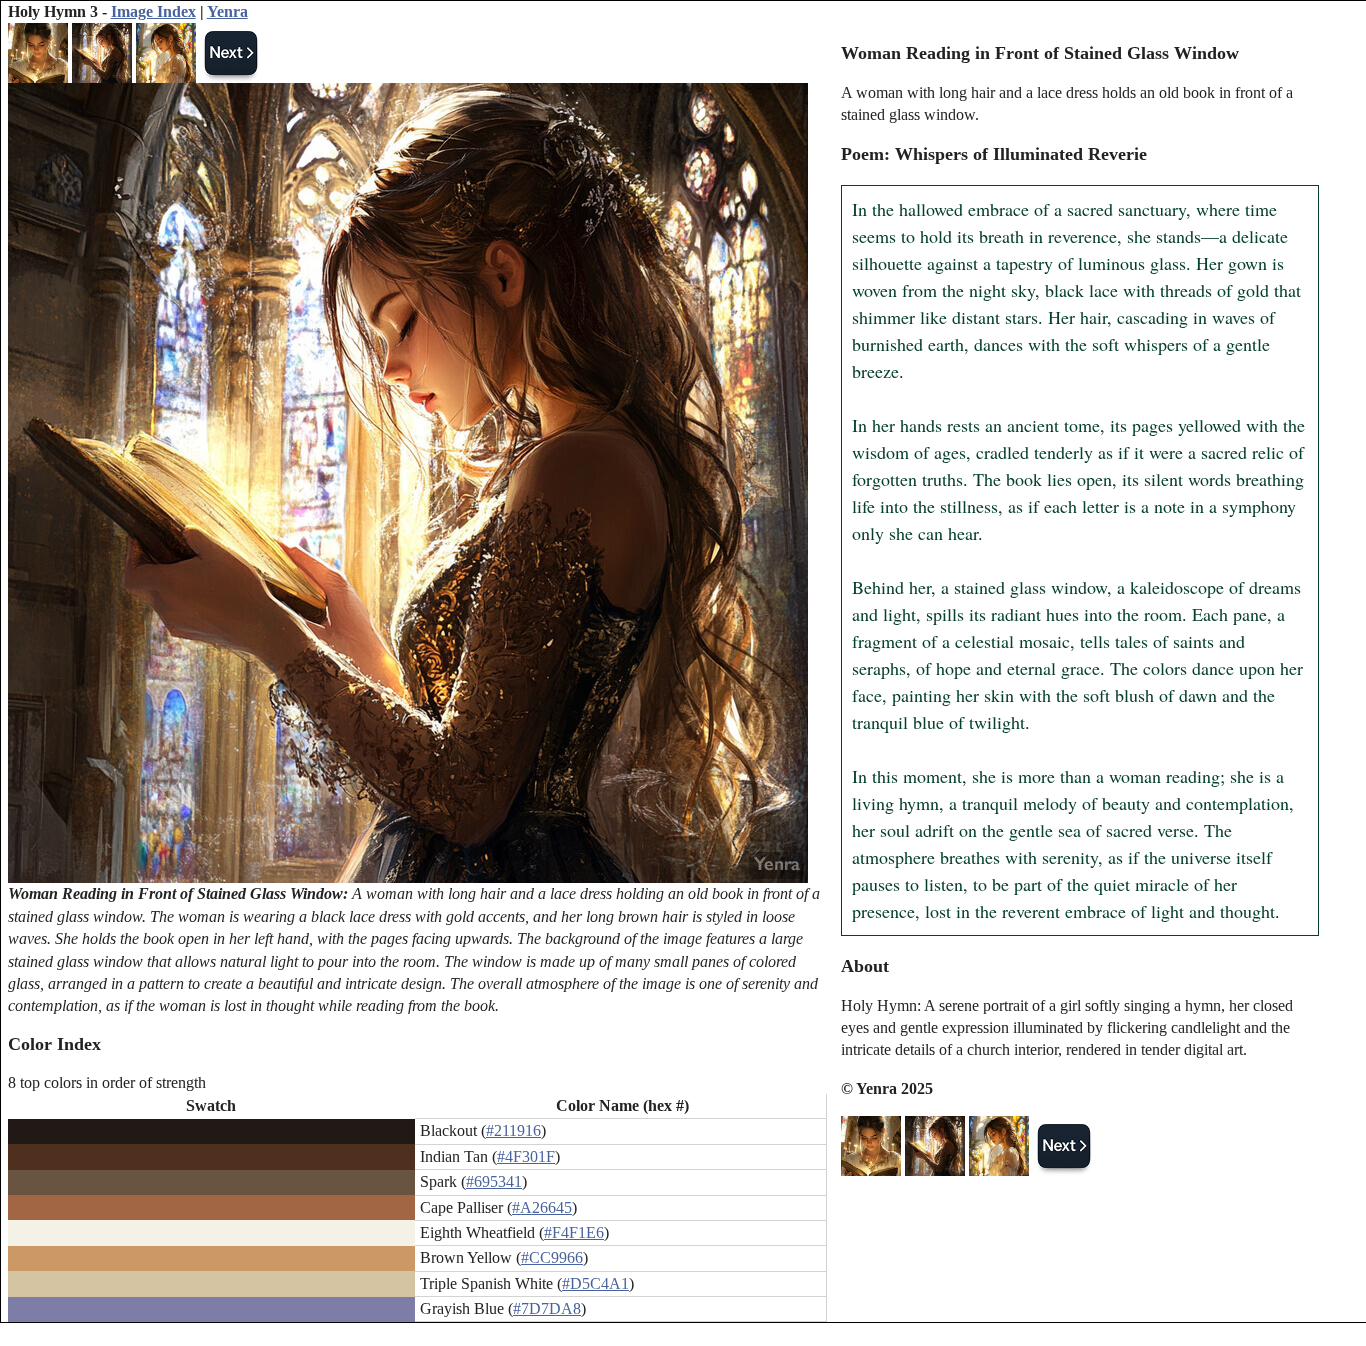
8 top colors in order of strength (107, 1082)
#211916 (513, 1130)
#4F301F (526, 1156)
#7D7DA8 (547, 1308)
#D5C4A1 (595, 1283)
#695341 (494, 1181)
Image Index (153, 11)
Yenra (227, 11)
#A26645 (542, 1207)
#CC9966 (552, 1257)
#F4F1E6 (574, 1232)
